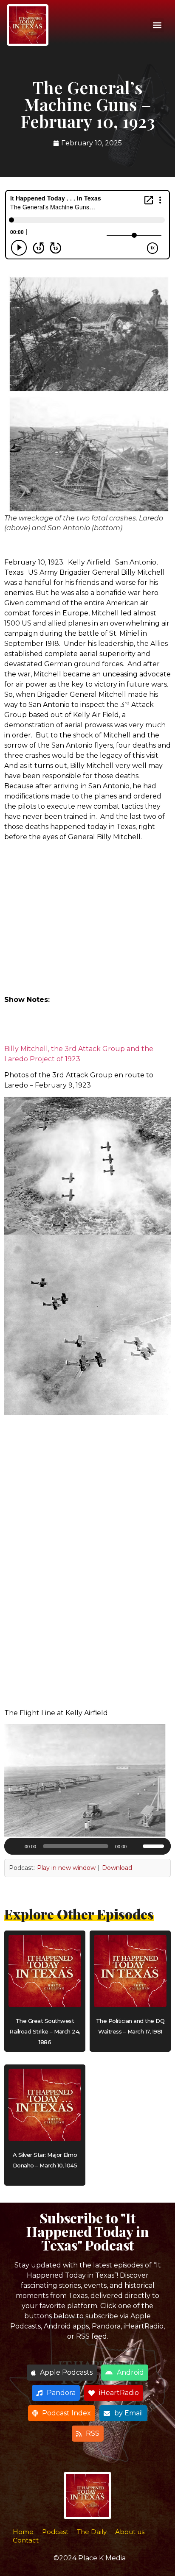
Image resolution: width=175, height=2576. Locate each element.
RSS (93, 2433)
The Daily (92, 2532)
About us (130, 2532)
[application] (87, 1846)
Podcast (55, 2532)
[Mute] (136, 1846)
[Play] (15, 1846)
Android (130, 2372)
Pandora (61, 2393)
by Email (129, 2413)
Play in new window (66, 1868)
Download (117, 1868)
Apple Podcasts (66, 2372)
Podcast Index (66, 2413)
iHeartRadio (119, 2393)
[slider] (155, 1845)
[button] (157, 25)
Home (23, 2532)
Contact (26, 2540)
